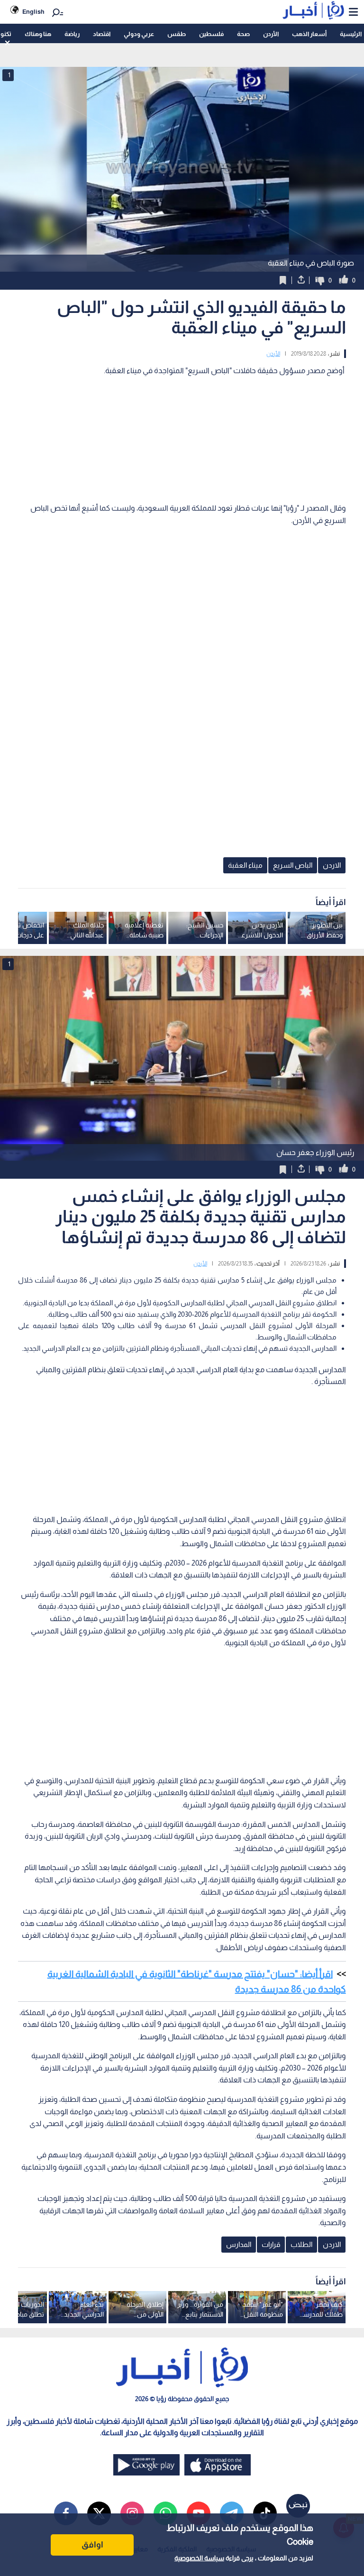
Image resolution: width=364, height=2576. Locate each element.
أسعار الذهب (309, 34)
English (33, 12)
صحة (243, 34)
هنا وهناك (38, 34)
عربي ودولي (139, 34)
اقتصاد (102, 34)
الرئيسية (351, 34)
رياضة (72, 34)
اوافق (92, 2545)
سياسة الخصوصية (199, 2558)
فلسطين (211, 34)
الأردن (271, 34)
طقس (177, 34)
